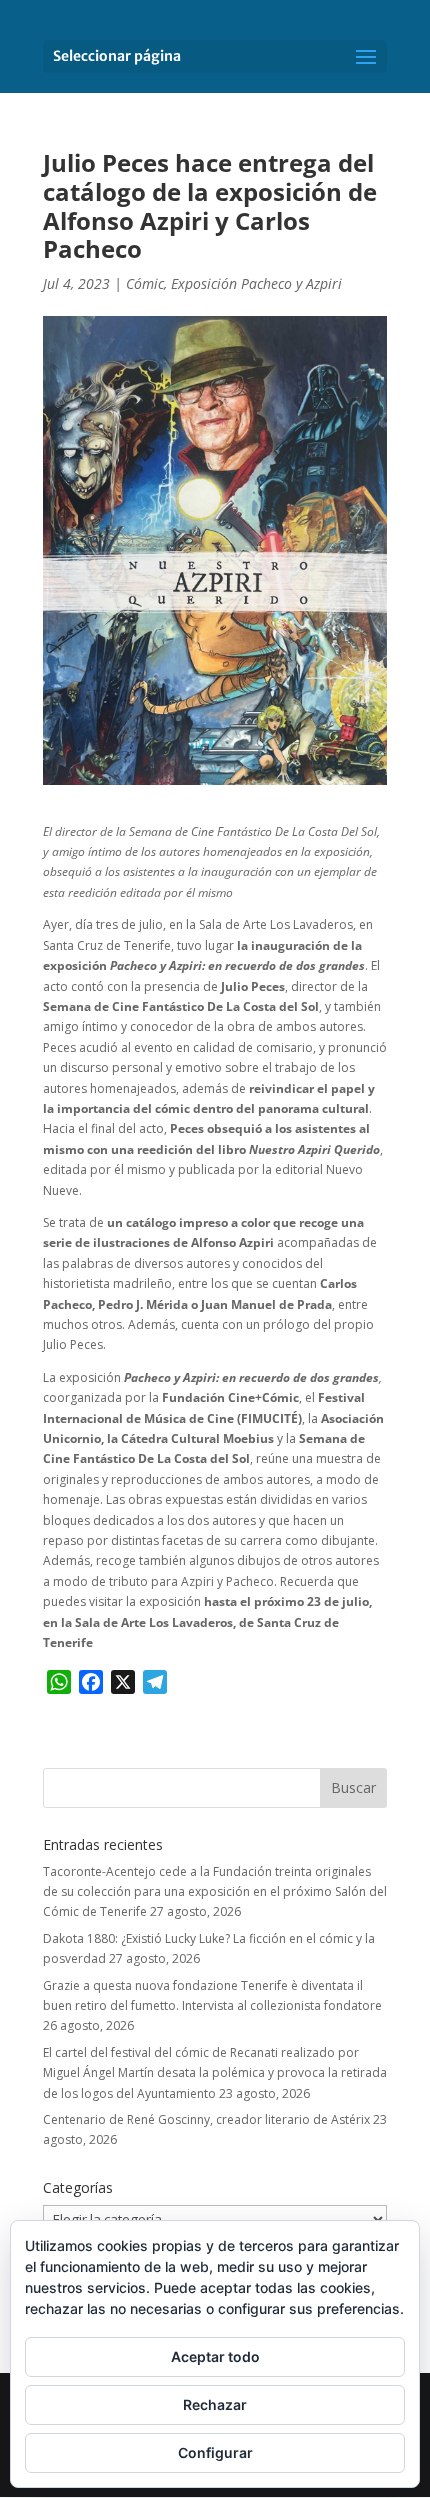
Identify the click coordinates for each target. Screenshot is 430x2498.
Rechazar (215, 2404)
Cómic (145, 283)
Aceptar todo (215, 2356)
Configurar (215, 2452)
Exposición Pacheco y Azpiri (256, 283)
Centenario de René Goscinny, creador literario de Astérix (206, 2119)
